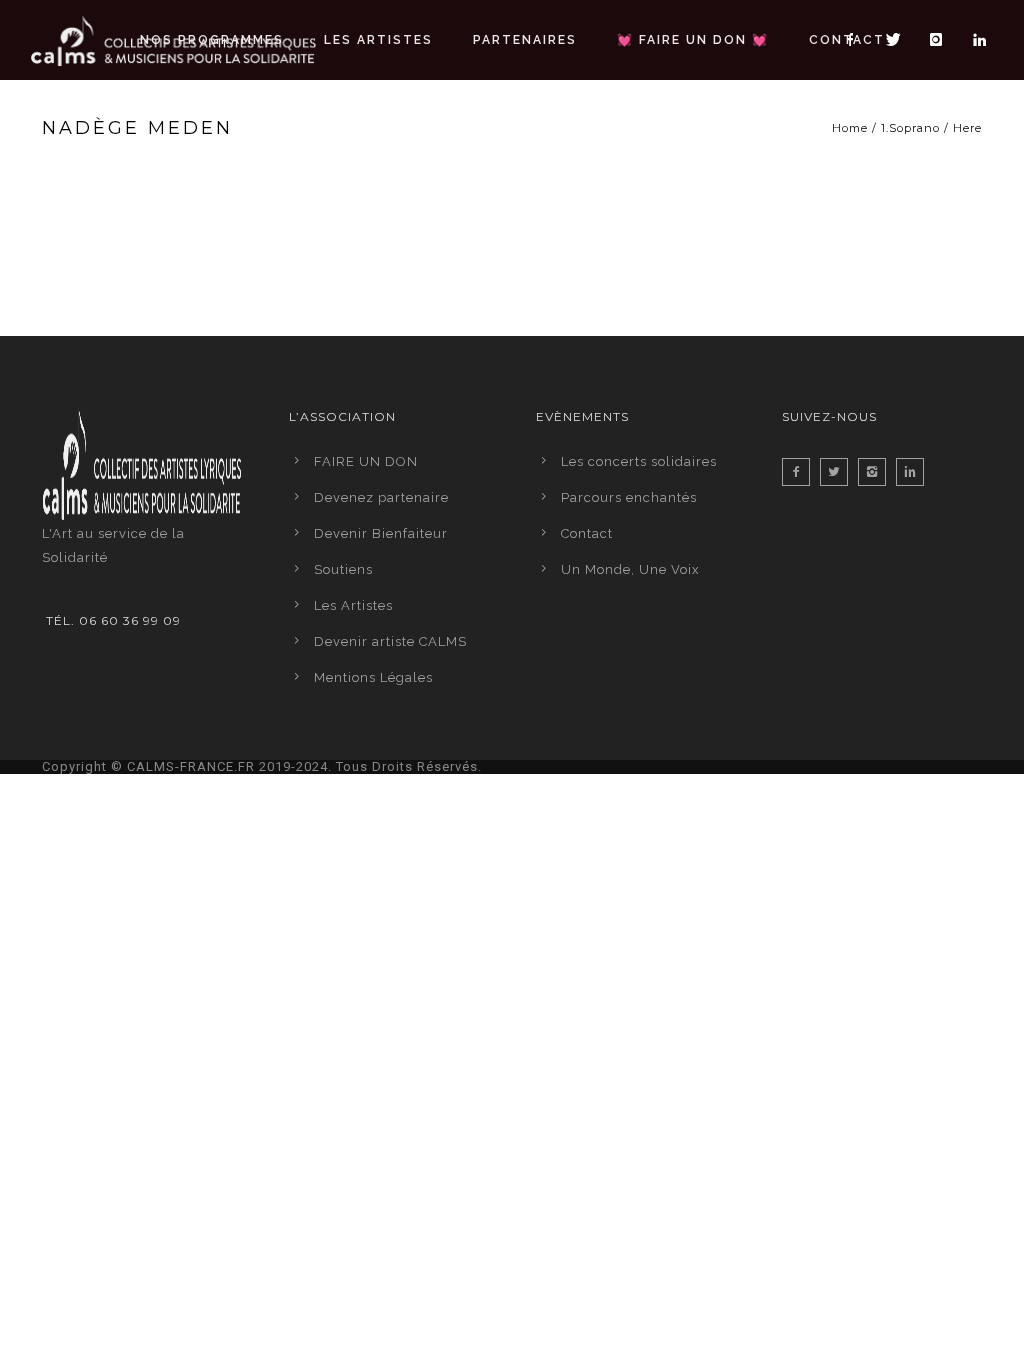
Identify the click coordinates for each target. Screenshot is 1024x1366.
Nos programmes (212, 40)
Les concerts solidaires (639, 461)
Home (850, 128)
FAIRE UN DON (366, 461)
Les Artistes (378, 40)
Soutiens (343, 569)
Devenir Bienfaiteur (381, 533)
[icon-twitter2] (839, 472)
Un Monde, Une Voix (630, 569)
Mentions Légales (373, 677)
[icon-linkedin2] (915, 472)
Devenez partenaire (381, 497)
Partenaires (525, 40)
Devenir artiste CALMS (390, 641)
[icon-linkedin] (980, 40)
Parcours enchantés (629, 497)
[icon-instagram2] (877, 472)
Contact (847, 40)
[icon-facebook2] (801, 472)
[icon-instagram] (942, 40)
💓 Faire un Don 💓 (693, 40)
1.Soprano (910, 128)
